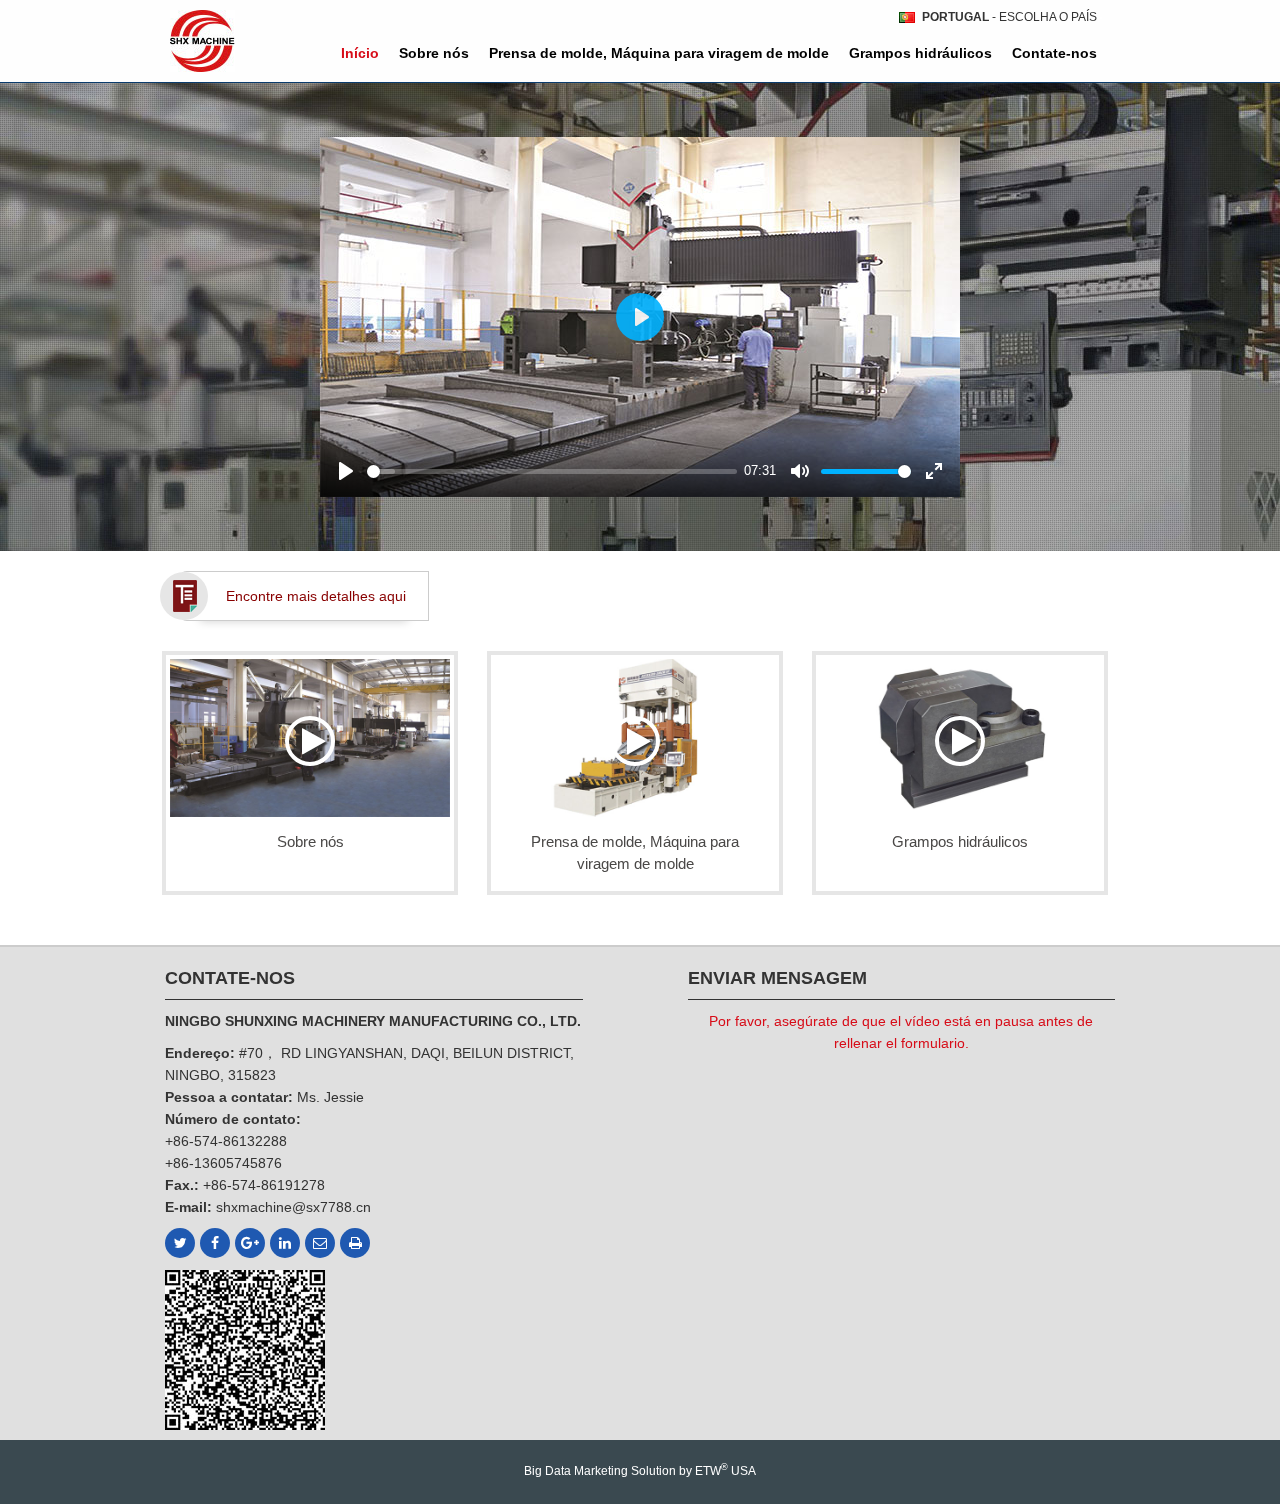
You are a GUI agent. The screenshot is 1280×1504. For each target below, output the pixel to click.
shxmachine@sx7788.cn (293, 1207)
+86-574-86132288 (226, 1141)
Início (360, 53)
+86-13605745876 (223, 1163)
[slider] (552, 471)
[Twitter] (180, 1243)
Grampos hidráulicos (920, 53)
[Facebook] (215, 1243)
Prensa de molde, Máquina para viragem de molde (659, 53)
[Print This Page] (355, 1243)
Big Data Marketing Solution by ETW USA (640, 1470)
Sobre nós (434, 53)
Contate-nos (1054, 53)
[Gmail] (320, 1243)
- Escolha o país (1009, 17)
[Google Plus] (250, 1243)
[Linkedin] (285, 1243)
